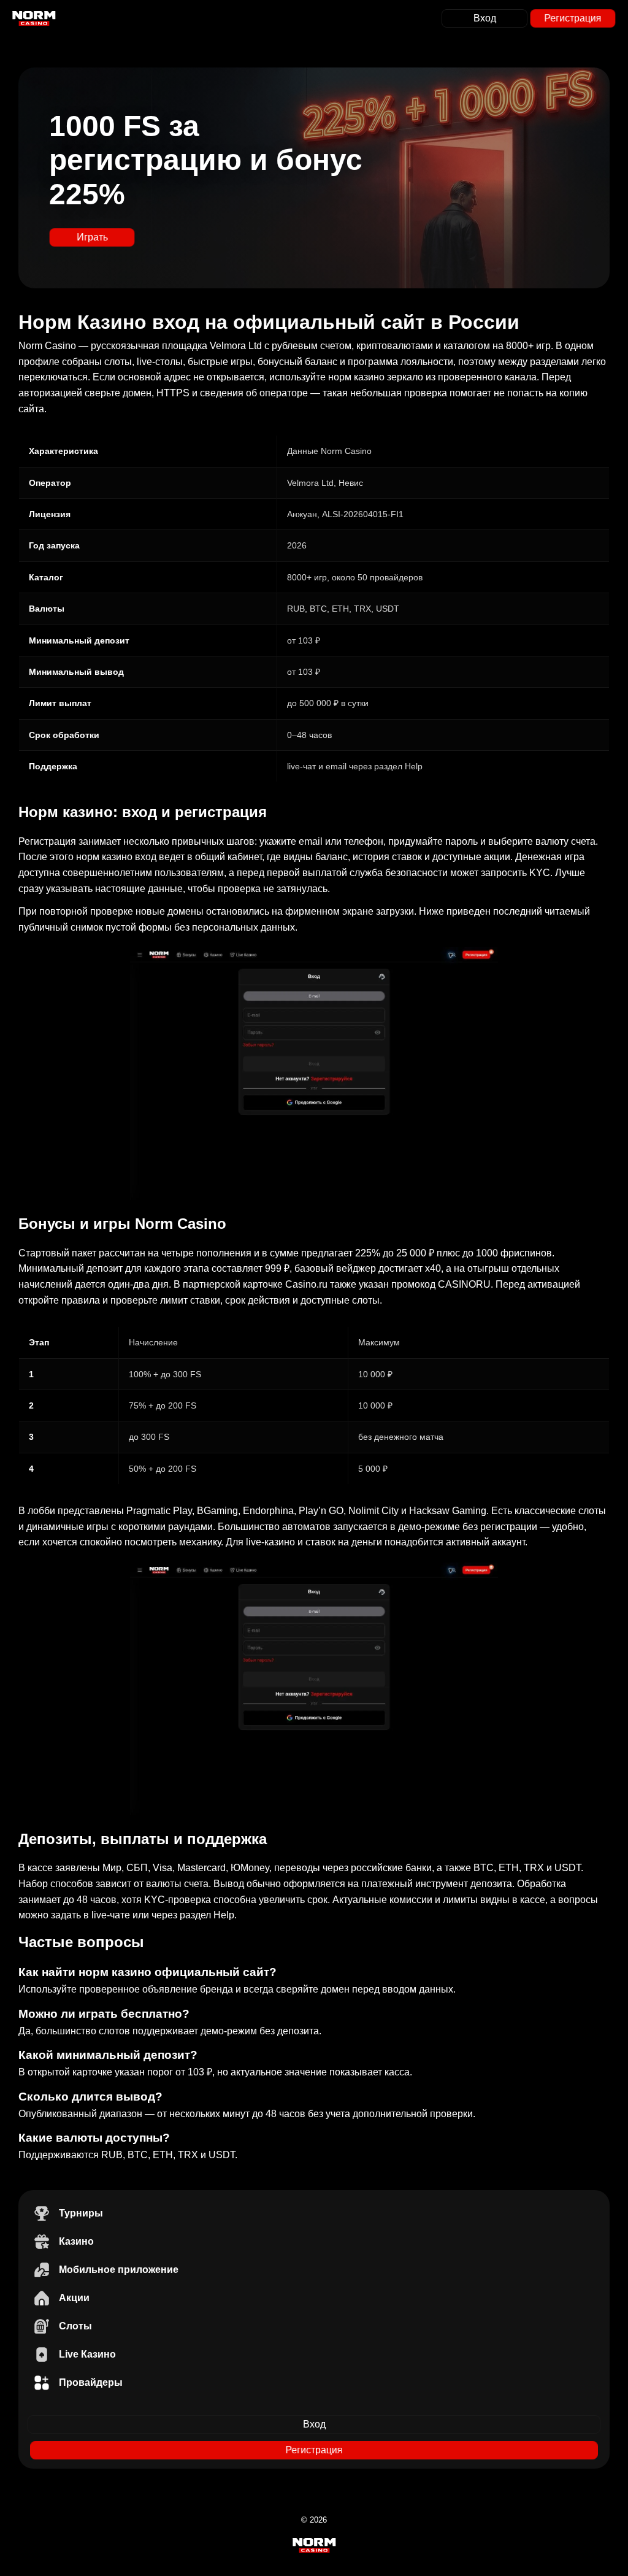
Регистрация (573, 18)
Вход (485, 18)
